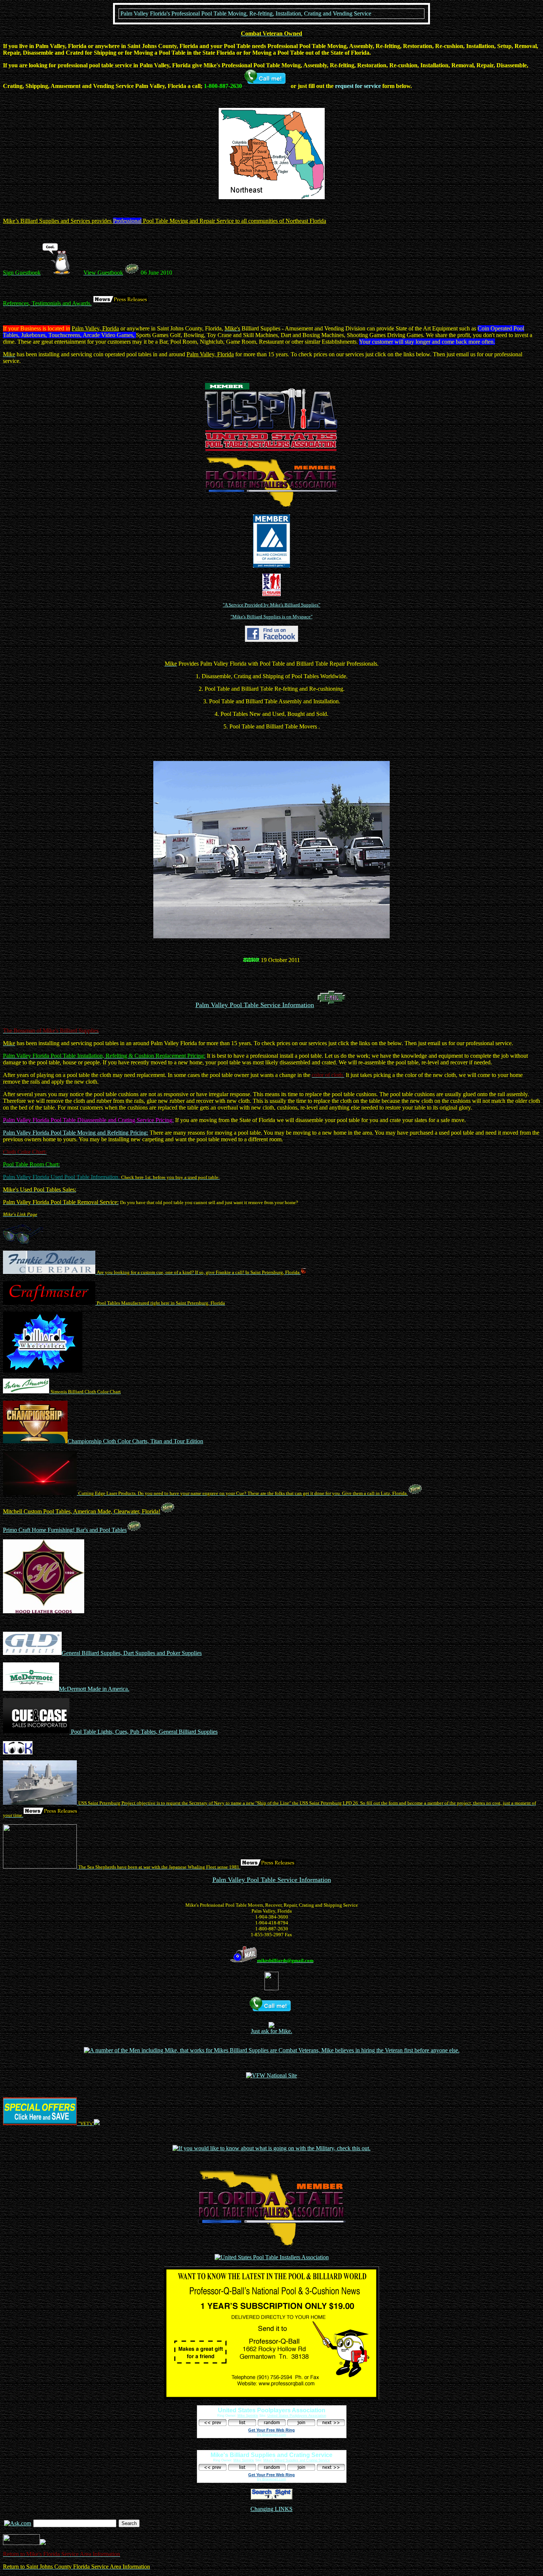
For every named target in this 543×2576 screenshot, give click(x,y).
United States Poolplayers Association (297, 2416)
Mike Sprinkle (248, 2416)
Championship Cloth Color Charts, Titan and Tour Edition (135, 1441)
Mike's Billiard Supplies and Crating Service (297, 2460)
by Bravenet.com (271, 2434)
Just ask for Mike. (271, 2031)
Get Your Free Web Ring (271, 2430)
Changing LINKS (271, 2509)
